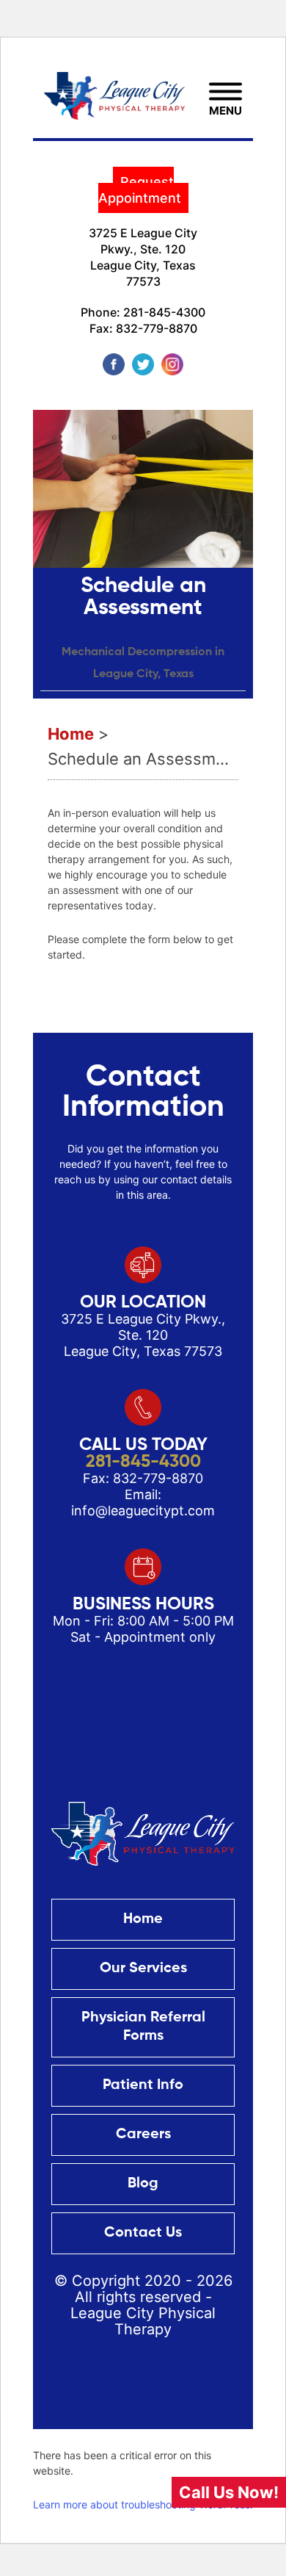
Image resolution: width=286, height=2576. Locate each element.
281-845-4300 (164, 312)
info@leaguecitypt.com (143, 1511)
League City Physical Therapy (143, 2321)
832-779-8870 (157, 328)
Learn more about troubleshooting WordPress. (143, 2504)
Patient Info (143, 2085)
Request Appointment (140, 190)
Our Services (143, 1969)
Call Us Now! (229, 2492)
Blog (143, 2184)
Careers (143, 2135)
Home (143, 1919)
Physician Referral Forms (143, 2027)
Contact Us (143, 2233)
